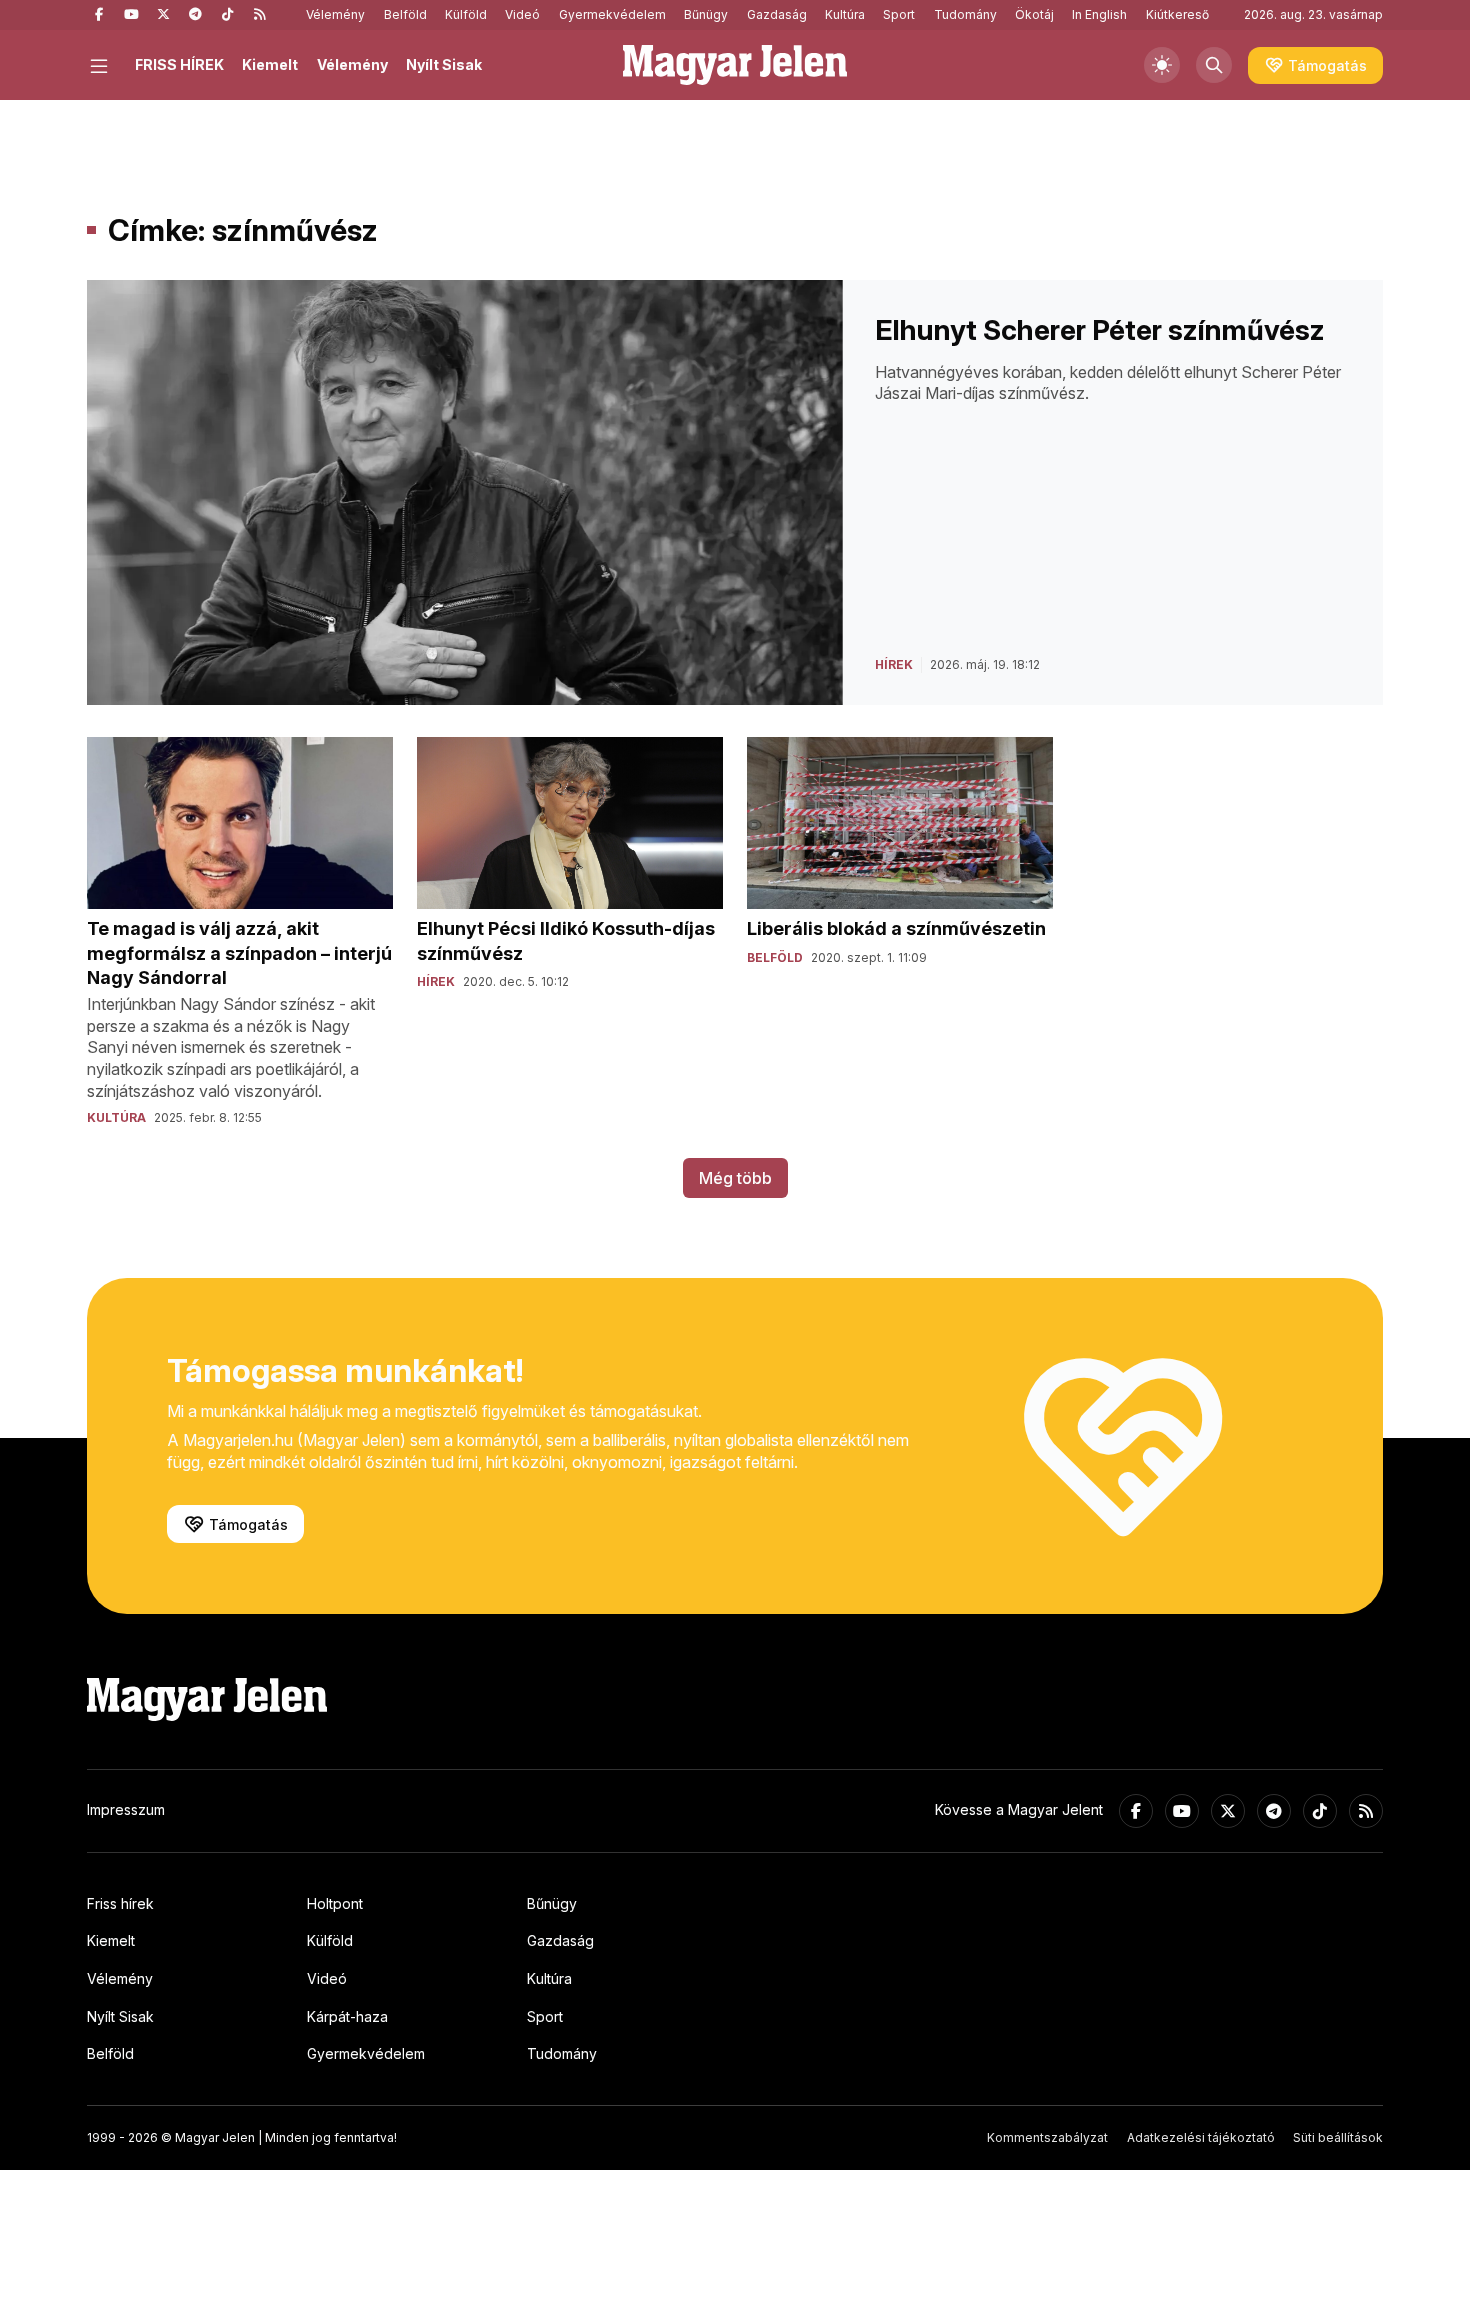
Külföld (466, 14)
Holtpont (335, 1903)
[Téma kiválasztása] (1162, 65)
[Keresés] (1214, 65)
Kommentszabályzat (1047, 2137)
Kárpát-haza (347, 2016)
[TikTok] (227, 15)
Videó (522, 14)
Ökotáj (1034, 14)
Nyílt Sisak (444, 64)
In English (1099, 14)
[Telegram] (195, 15)
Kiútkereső (1177, 14)
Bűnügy (706, 14)
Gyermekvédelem (612, 14)
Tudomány (965, 14)
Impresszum (126, 1809)
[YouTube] (131, 15)
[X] (163, 15)
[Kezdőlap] (735, 65)
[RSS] (259, 15)
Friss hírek (120, 1903)
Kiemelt (270, 64)
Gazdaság (777, 14)
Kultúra (845, 14)
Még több (735, 1178)
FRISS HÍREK (179, 64)
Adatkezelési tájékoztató (1201, 2137)
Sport (899, 14)
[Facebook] (99, 15)
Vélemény (335, 14)
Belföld (405, 14)
